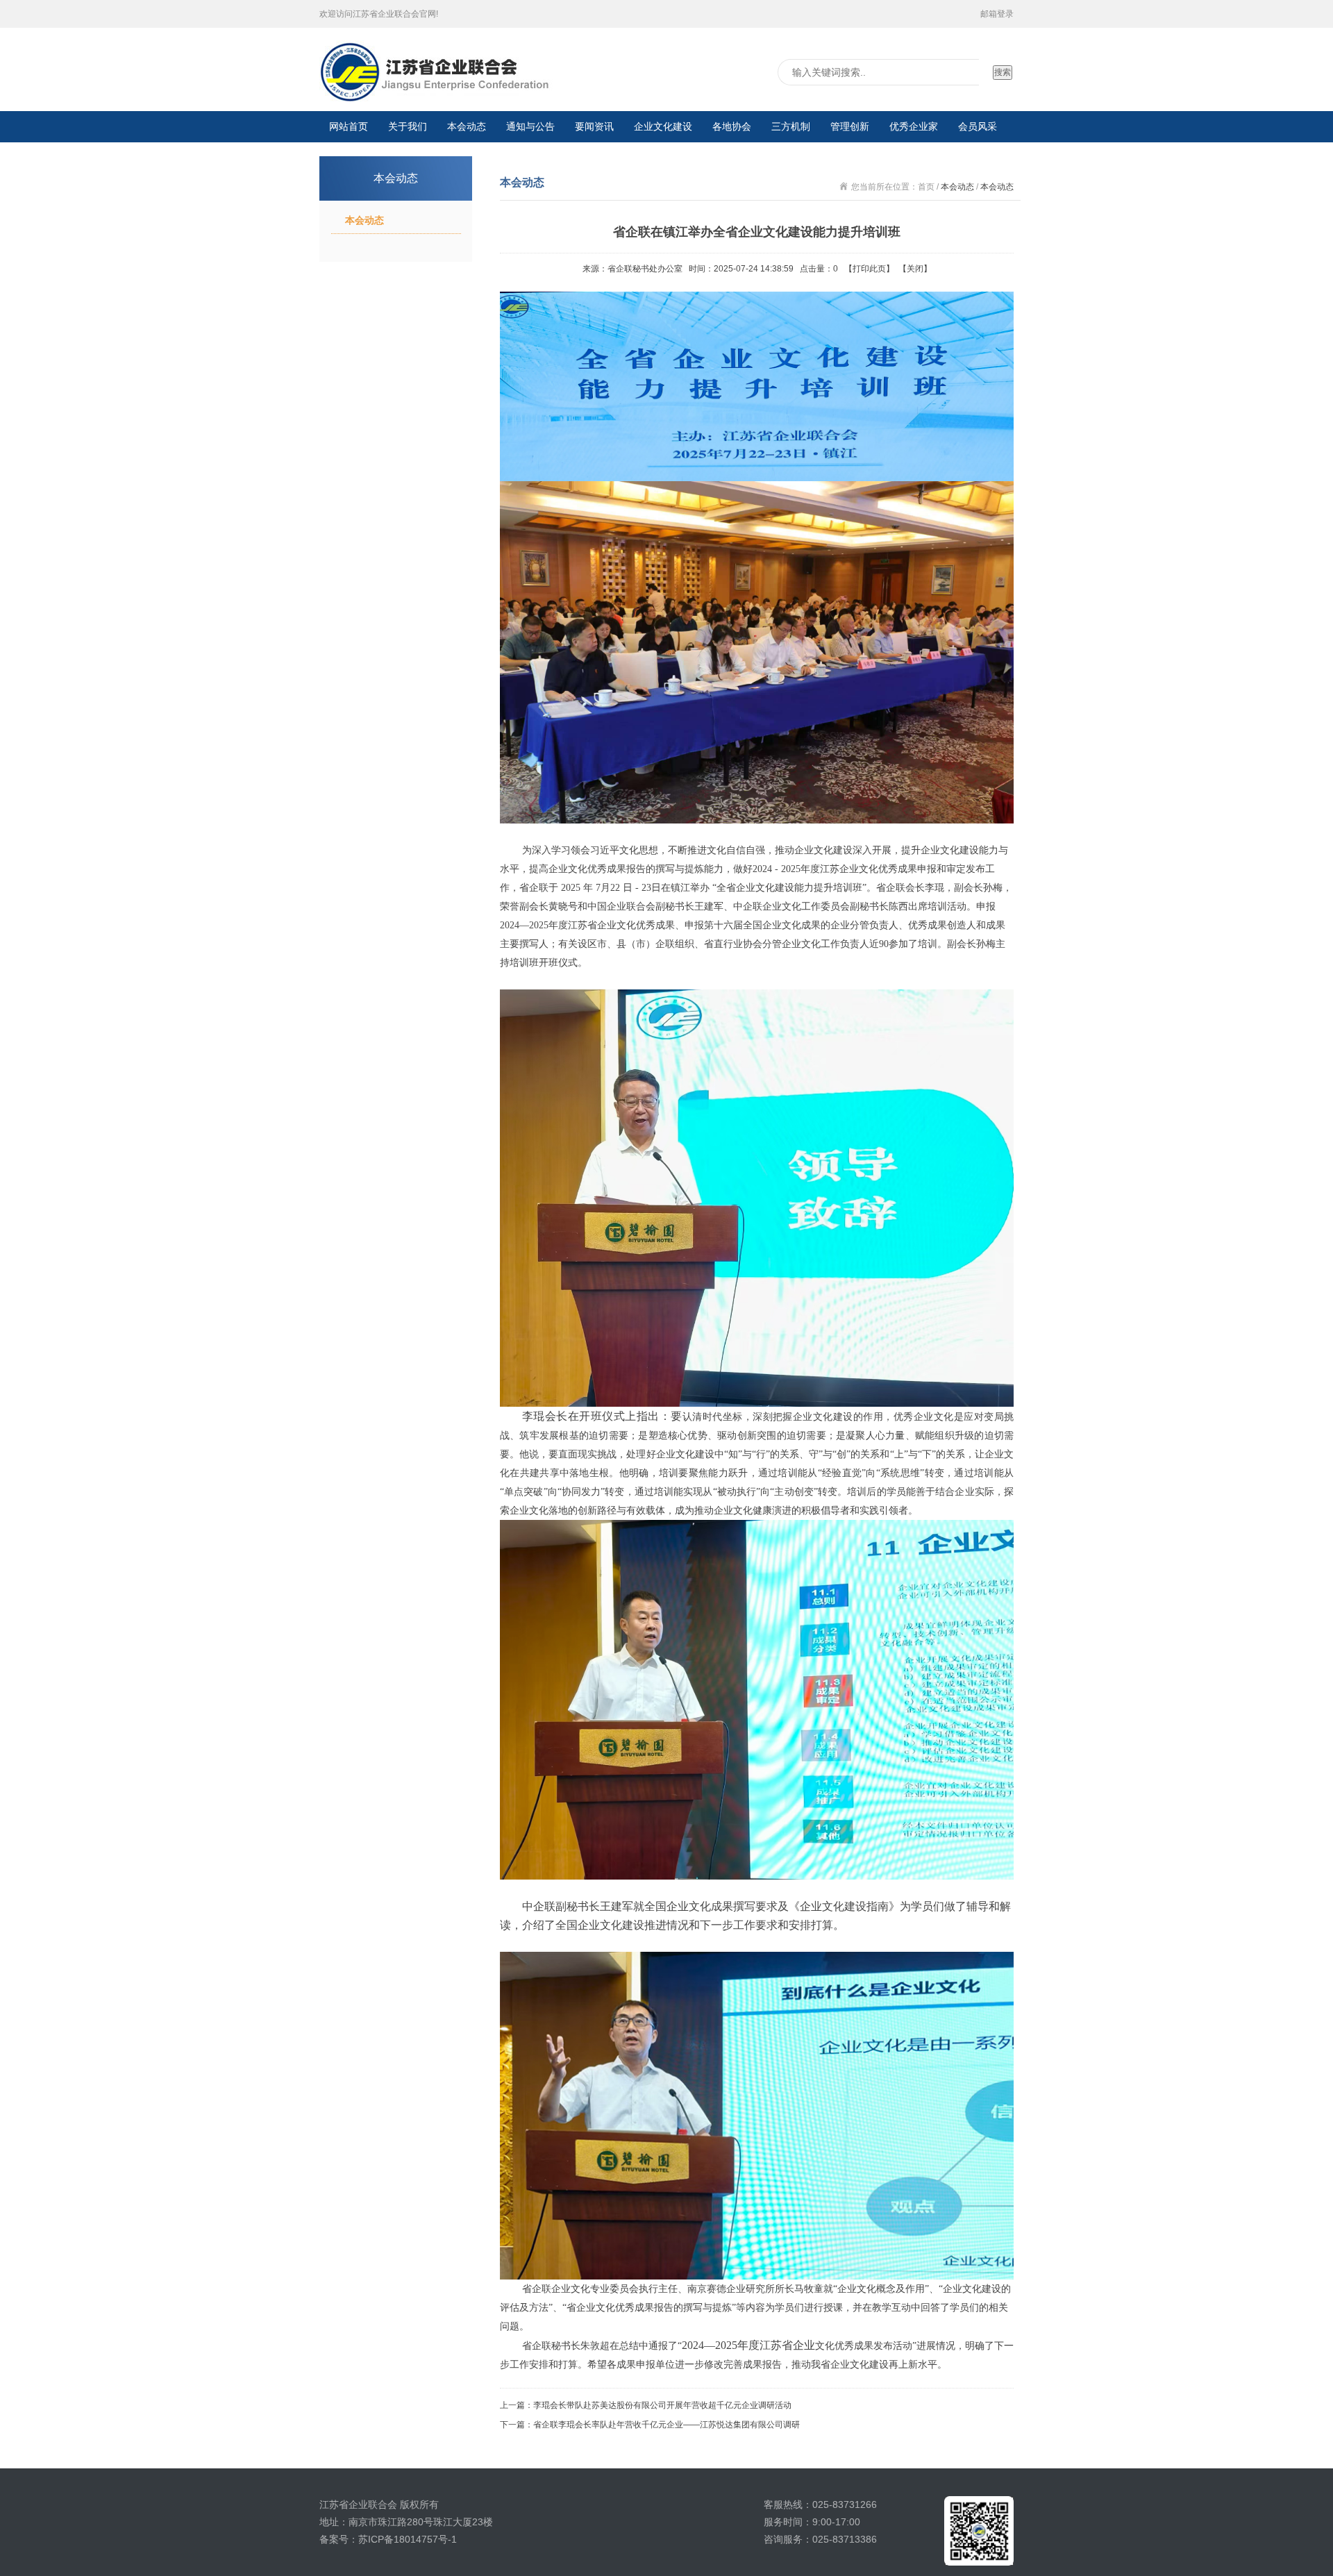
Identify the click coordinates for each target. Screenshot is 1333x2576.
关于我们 (408, 126)
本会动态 (467, 126)
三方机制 (791, 126)
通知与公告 (530, 126)
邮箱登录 (997, 14)
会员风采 (978, 126)
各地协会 (732, 126)
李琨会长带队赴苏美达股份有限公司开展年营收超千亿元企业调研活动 (662, 2405)
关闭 (915, 269)
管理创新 (850, 126)
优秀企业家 (914, 126)
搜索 (1003, 72)
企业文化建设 (663, 126)
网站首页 (349, 126)
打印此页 (869, 269)
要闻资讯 (594, 126)
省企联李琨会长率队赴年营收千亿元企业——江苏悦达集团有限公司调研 (666, 2425)
